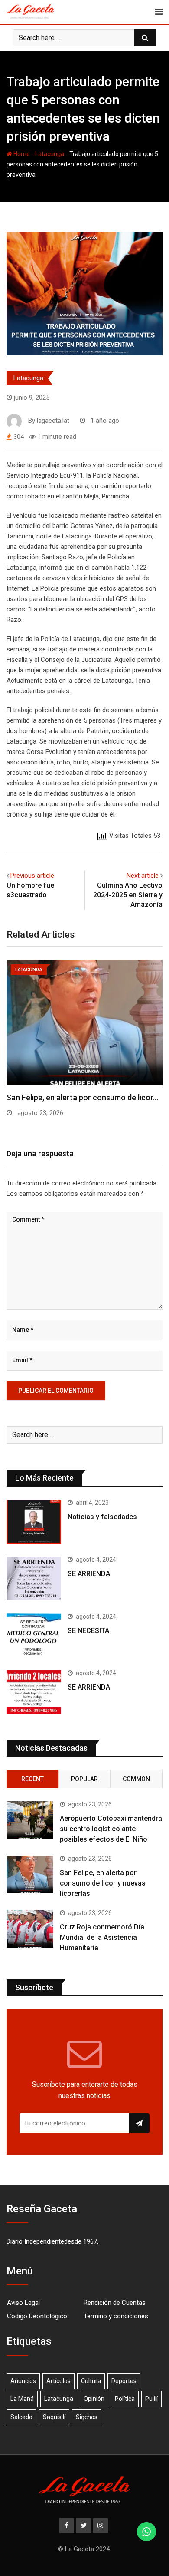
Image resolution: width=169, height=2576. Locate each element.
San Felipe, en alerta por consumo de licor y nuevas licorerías (103, 1883)
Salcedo (21, 2417)
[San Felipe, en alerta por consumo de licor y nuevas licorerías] (30, 1874)
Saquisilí (54, 2417)
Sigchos (87, 2417)
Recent (32, 1779)
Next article (143, 876)
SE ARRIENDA (89, 1574)
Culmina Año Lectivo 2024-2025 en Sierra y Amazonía (128, 895)
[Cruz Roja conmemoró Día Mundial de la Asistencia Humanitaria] (30, 1929)
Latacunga (50, 154)
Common (136, 1779)
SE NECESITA (88, 1631)
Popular (84, 1779)
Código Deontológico (37, 2316)
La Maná (22, 2399)
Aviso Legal (23, 2303)
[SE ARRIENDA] (34, 1578)
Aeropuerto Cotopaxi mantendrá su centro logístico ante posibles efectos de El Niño (111, 1829)
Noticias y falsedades (102, 1517)
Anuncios (23, 2381)
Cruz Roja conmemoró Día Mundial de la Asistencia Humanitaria (102, 1937)
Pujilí (151, 2399)
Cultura (91, 2381)
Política (125, 2399)
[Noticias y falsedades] (34, 1522)
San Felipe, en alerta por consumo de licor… (82, 1097)
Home (21, 154)
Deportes (124, 2381)
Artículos (58, 2381)
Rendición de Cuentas (115, 2303)
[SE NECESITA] (34, 1635)
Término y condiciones (116, 2316)
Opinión (94, 2399)
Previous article (32, 876)
